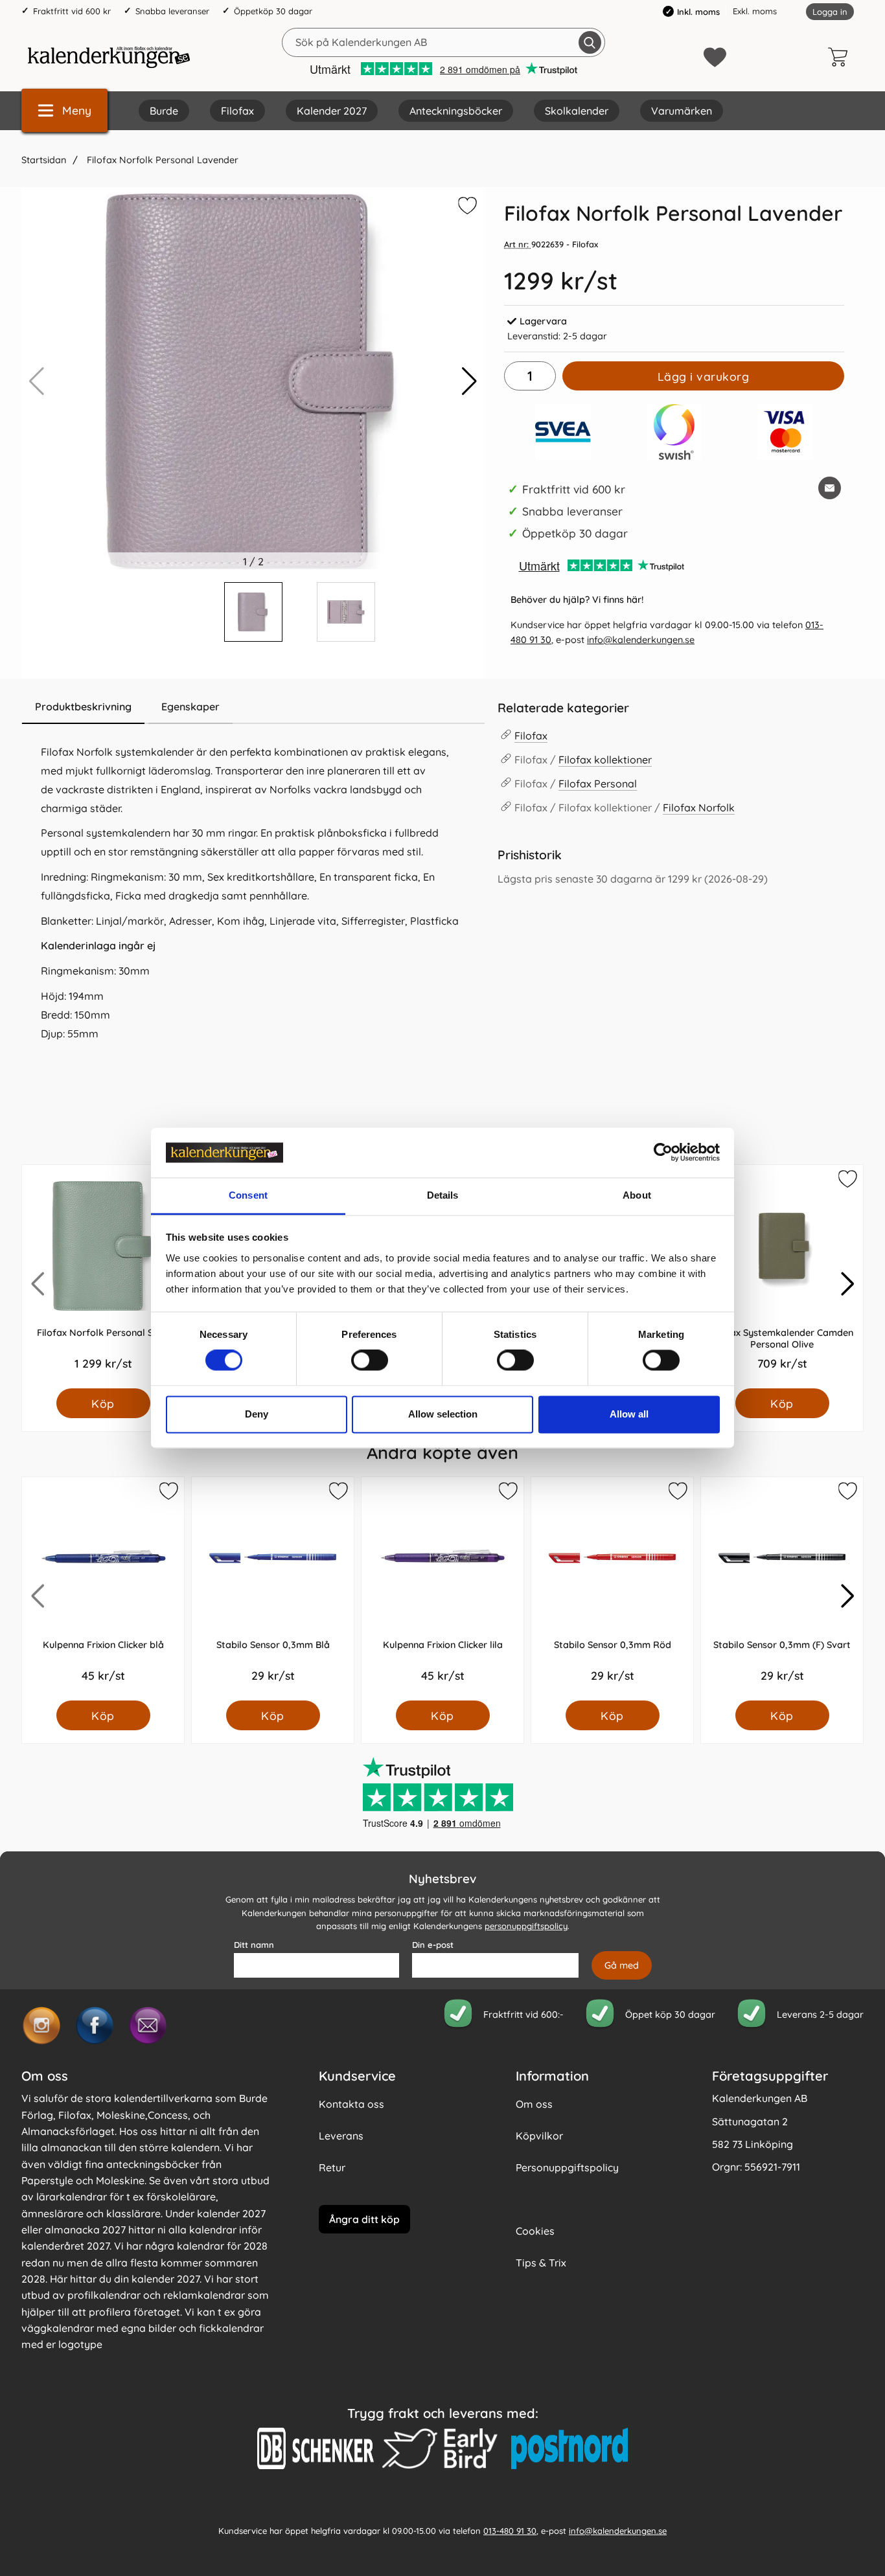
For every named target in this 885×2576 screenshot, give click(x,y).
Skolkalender (577, 111)
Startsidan (44, 160)
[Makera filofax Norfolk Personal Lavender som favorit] (466, 208)
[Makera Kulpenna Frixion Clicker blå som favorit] (168, 1493)
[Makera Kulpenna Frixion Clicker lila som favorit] (507, 1493)
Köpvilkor (539, 2136)
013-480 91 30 (510, 2530)
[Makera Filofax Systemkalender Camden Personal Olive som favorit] (847, 1181)
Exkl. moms (755, 11)
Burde (164, 111)
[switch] (370, 1361)
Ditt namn (254, 1945)
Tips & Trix (541, 2263)
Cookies (535, 2231)
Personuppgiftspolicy (567, 2167)
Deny (257, 1414)
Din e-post (433, 1945)
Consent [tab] (248, 1195)
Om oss (534, 2104)
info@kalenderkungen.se (641, 640)
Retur (332, 2167)
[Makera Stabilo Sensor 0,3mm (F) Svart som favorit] (847, 1493)
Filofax (237, 111)
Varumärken (682, 111)
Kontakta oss (351, 2104)
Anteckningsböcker (456, 111)
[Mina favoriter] (715, 57)
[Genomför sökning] (590, 42)
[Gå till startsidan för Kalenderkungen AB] (109, 57)
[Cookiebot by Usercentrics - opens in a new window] (663, 1153)
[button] (469, 381)
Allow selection (443, 1414)
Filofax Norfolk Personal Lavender (161, 160)
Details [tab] (443, 1195)
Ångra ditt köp (364, 2219)
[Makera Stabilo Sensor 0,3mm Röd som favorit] (677, 1493)
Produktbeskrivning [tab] (83, 706)
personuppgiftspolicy (526, 1926)
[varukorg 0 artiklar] (841, 57)
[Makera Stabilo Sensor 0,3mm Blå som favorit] (338, 1493)
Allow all (629, 1414)
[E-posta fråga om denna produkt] (830, 488)
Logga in (830, 12)
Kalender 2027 (332, 111)
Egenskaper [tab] (190, 706)
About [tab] (637, 1195)
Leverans (341, 2136)
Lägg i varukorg (704, 376)
